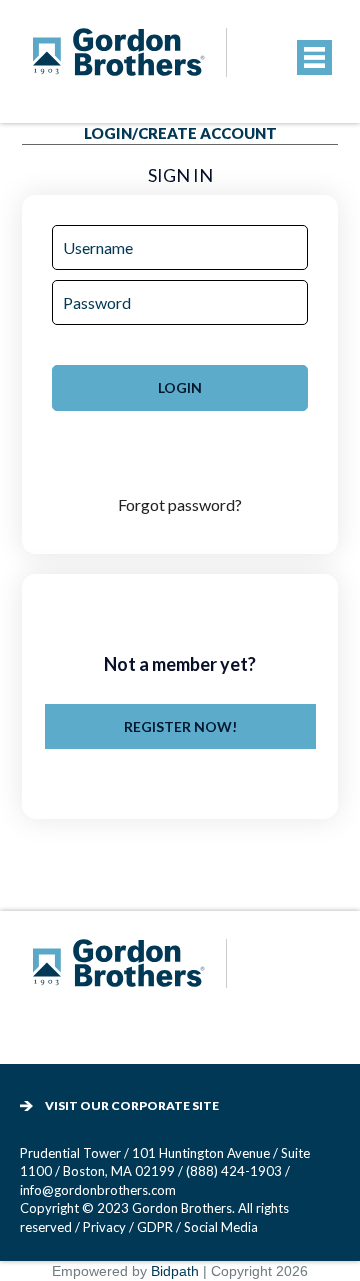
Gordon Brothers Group (133, 976)
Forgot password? (180, 504)
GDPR (156, 1227)
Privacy (104, 1227)
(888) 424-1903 (234, 1171)
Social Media (221, 1227)
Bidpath (175, 1271)
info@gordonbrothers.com (98, 1190)
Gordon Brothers (133, 65)
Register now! (180, 726)
